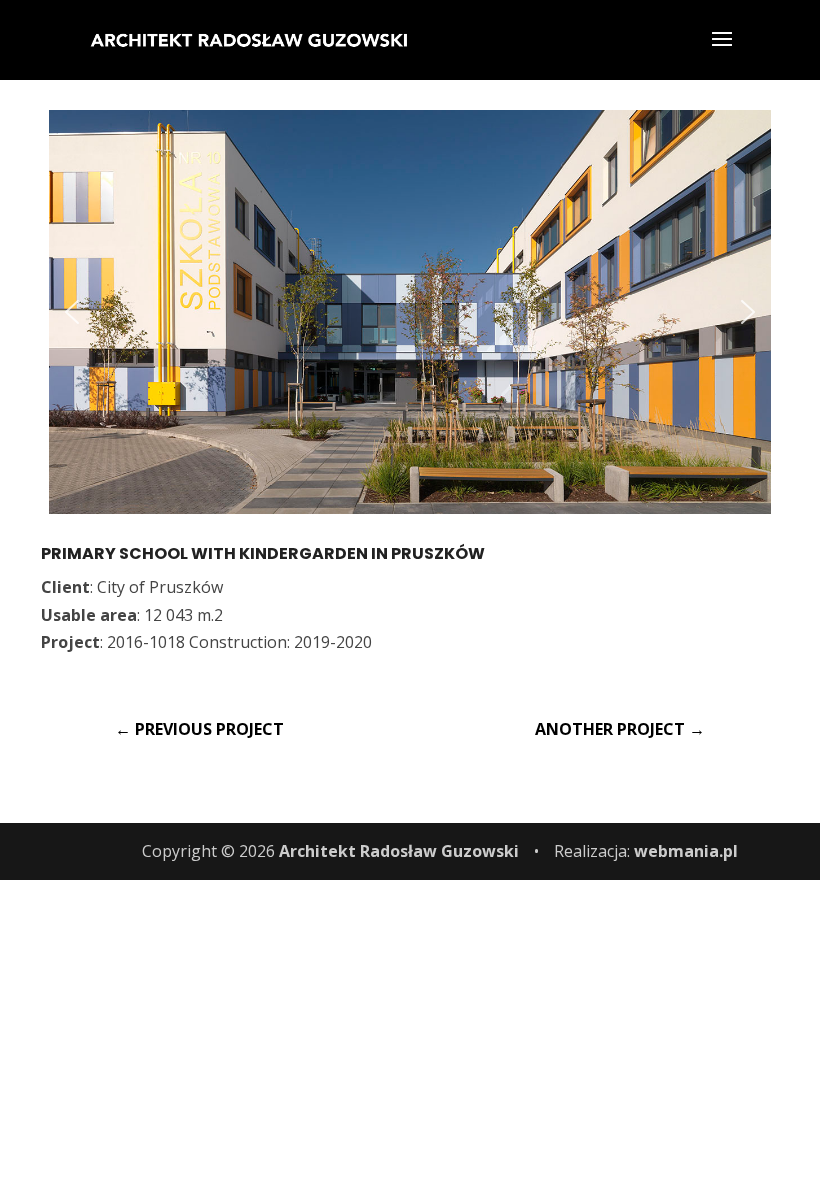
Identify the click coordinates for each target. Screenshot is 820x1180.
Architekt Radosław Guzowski (399, 851)
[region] (410, 312)
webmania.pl (686, 851)
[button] (72, 312)
